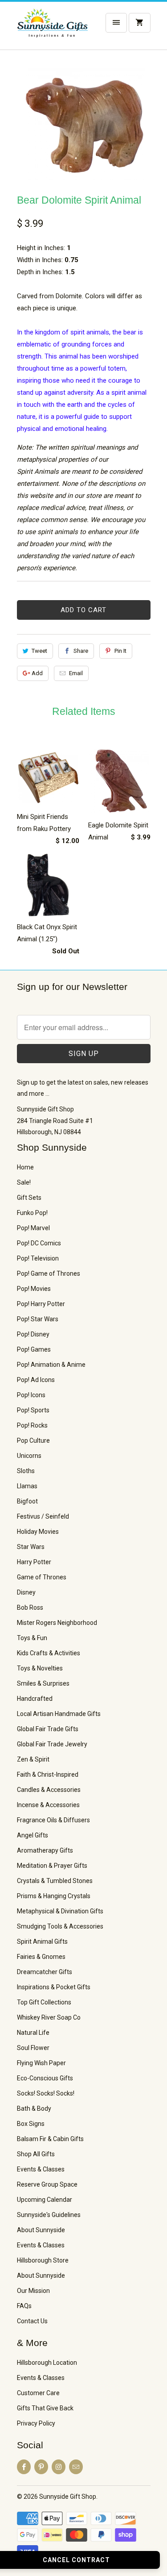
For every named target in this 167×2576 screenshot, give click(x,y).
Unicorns (29, 1456)
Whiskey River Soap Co (49, 2017)
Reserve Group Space (47, 2184)
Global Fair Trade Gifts (48, 1729)
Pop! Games (34, 1349)
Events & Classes (41, 2169)
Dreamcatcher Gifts (45, 1972)
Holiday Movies (38, 1532)
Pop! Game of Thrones (49, 1273)
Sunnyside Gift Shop (68, 2497)
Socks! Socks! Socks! (46, 2093)
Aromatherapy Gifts (45, 1850)
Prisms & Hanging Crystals (54, 1896)
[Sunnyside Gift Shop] (53, 29)
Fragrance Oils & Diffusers (53, 1820)
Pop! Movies (34, 1289)
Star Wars (31, 1547)
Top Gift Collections (44, 2002)
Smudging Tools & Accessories (60, 1926)
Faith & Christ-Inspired (48, 1774)
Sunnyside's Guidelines (49, 2215)
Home (25, 1167)
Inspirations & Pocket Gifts (54, 1987)
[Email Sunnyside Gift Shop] (76, 2467)
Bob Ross (30, 1607)
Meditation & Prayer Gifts (52, 1866)
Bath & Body (34, 2108)
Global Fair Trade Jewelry (52, 1744)
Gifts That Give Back (45, 2408)
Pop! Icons (31, 1395)
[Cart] (139, 23)
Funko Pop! (32, 1213)
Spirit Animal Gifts (42, 1941)
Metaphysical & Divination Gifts (60, 1911)
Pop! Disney (33, 1334)
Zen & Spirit (33, 1759)
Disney (26, 1592)
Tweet (39, 651)
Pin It (120, 651)
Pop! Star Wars (38, 1319)
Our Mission (33, 2291)
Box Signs (31, 2124)
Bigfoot (27, 1501)
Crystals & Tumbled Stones (55, 1881)
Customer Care (38, 2393)
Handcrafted (35, 1699)
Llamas (27, 1486)
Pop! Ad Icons (36, 1380)
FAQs (24, 2306)
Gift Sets (29, 1198)
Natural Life (33, 2033)
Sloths (26, 1471)
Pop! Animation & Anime (51, 1365)
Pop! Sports (33, 1410)
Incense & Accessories (48, 1805)
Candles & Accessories (49, 1790)
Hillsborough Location (47, 2363)
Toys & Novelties (40, 1668)
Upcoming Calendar (45, 2200)
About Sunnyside (41, 2230)
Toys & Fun (32, 1638)
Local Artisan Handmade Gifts (59, 1714)
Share (81, 651)
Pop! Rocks (32, 1425)
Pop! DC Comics (39, 1243)
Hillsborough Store (43, 2260)
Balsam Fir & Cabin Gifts (50, 2139)
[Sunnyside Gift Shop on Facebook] (24, 2467)
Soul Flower (33, 2048)
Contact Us (32, 2321)
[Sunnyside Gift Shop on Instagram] (59, 2467)
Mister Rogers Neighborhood (57, 1623)
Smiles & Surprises (43, 1683)
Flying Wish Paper (41, 2063)
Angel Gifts (33, 1835)
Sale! (24, 1182)
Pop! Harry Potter (41, 1304)
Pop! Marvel (33, 1228)
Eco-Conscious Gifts (45, 2078)
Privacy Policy (36, 2423)
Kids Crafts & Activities (49, 1653)
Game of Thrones (42, 1577)
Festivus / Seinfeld (43, 1516)
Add (37, 673)
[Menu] (116, 23)
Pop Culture (33, 1440)
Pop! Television (38, 1258)
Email (76, 673)
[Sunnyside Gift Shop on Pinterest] (41, 2467)
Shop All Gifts (36, 2154)
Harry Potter (34, 1562)
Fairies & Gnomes (41, 1957)
